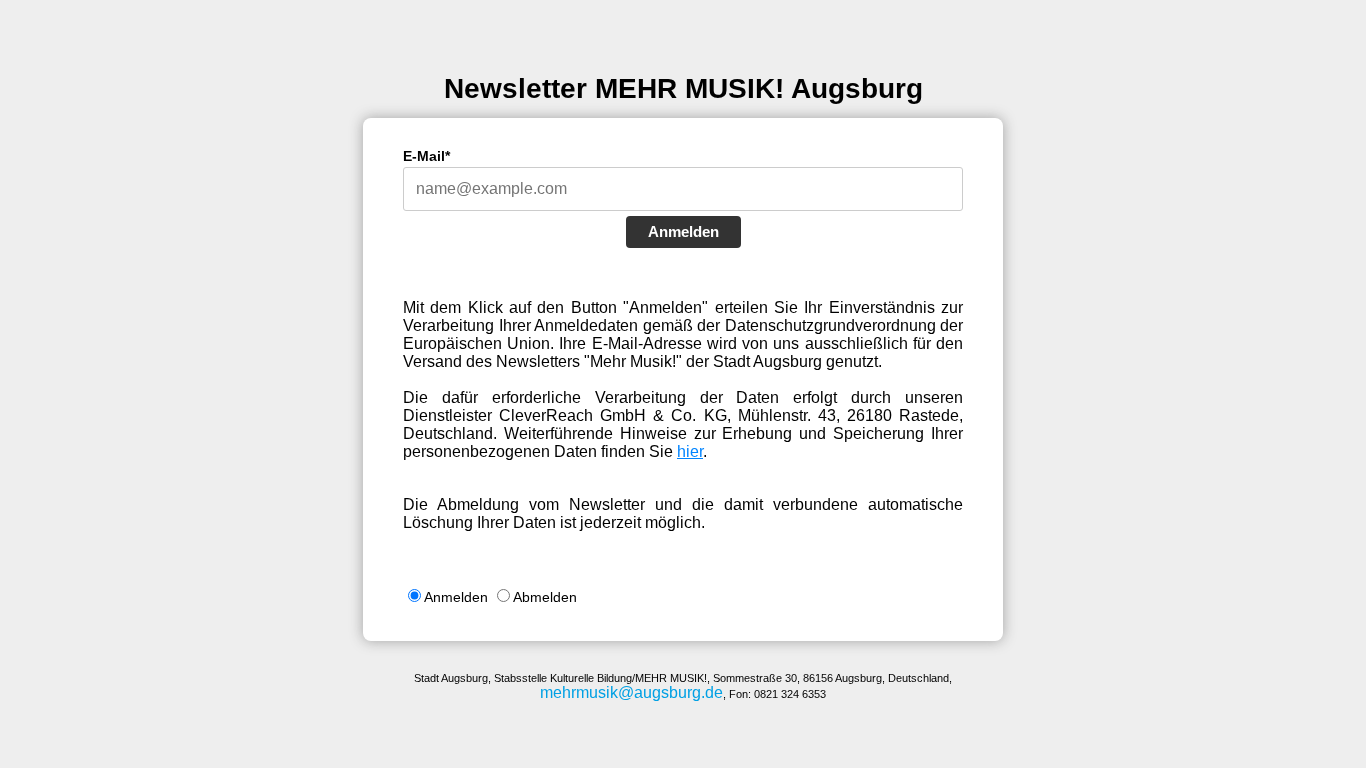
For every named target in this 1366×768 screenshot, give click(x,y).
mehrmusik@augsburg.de (631, 692)
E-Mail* (426, 156)
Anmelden (683, 231)
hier (690, 451)
